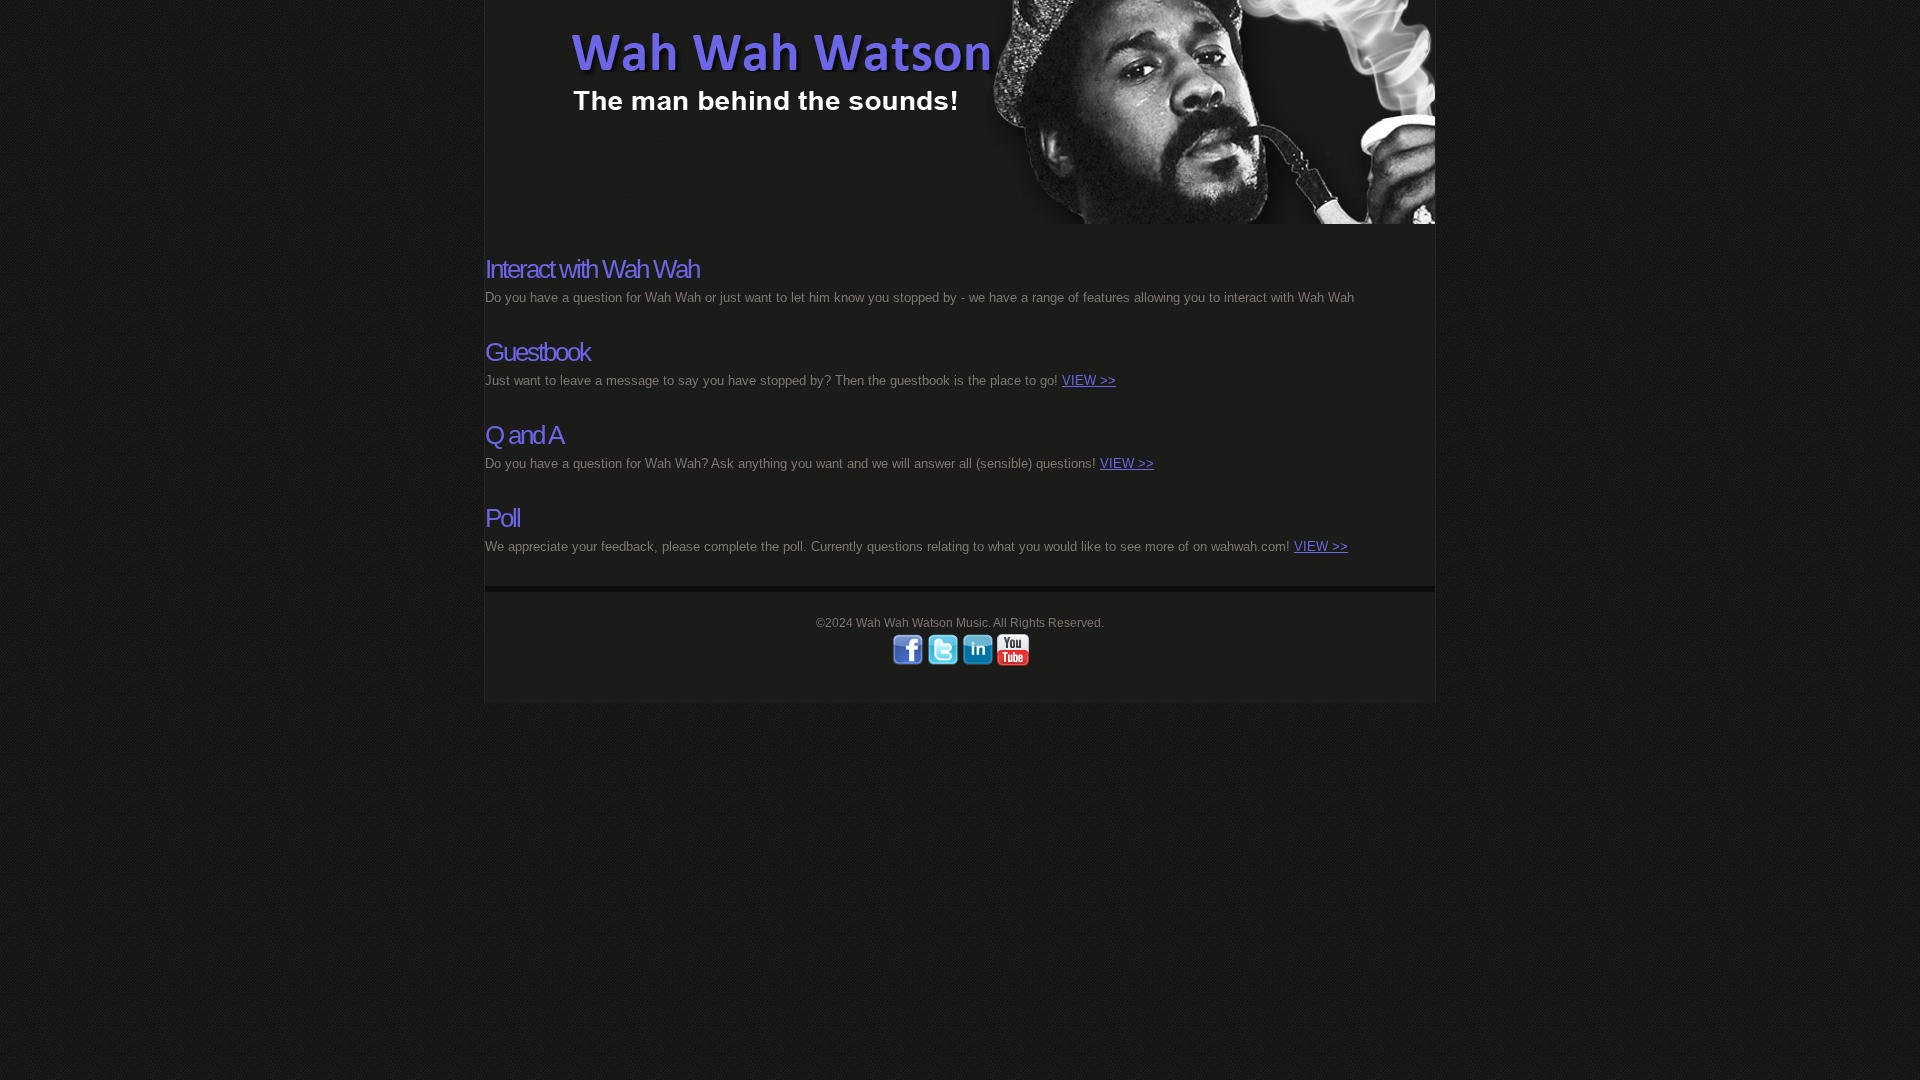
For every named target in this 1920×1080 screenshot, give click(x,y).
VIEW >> (1089, 380)
